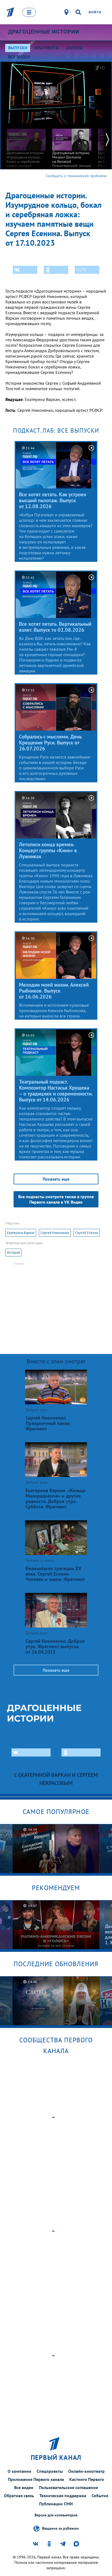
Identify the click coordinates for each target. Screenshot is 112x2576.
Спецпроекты (50, 2471)
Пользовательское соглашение (68, 2487)
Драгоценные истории (44, 32)
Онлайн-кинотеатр (86, 2471)
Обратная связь (19, 2496)
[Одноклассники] (56, 270)
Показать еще (56, 1179)
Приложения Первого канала (36, 2479)
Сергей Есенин (87, 1233)
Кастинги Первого (87, 2479)
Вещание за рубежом (60, 2528)
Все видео (24, 2487)
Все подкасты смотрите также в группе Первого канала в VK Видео (56, 1199)
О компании (19, 2471)
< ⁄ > (82, 270)
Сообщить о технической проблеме (76, 176)
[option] (26, 152)
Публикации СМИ (56, 2504)
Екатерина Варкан (21, 1233)
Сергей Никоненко (55, 1233)
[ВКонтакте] (25, 270)
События (100, 2496)
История (13, 1253)
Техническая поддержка (63, 2496)
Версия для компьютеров (56, 2515)
